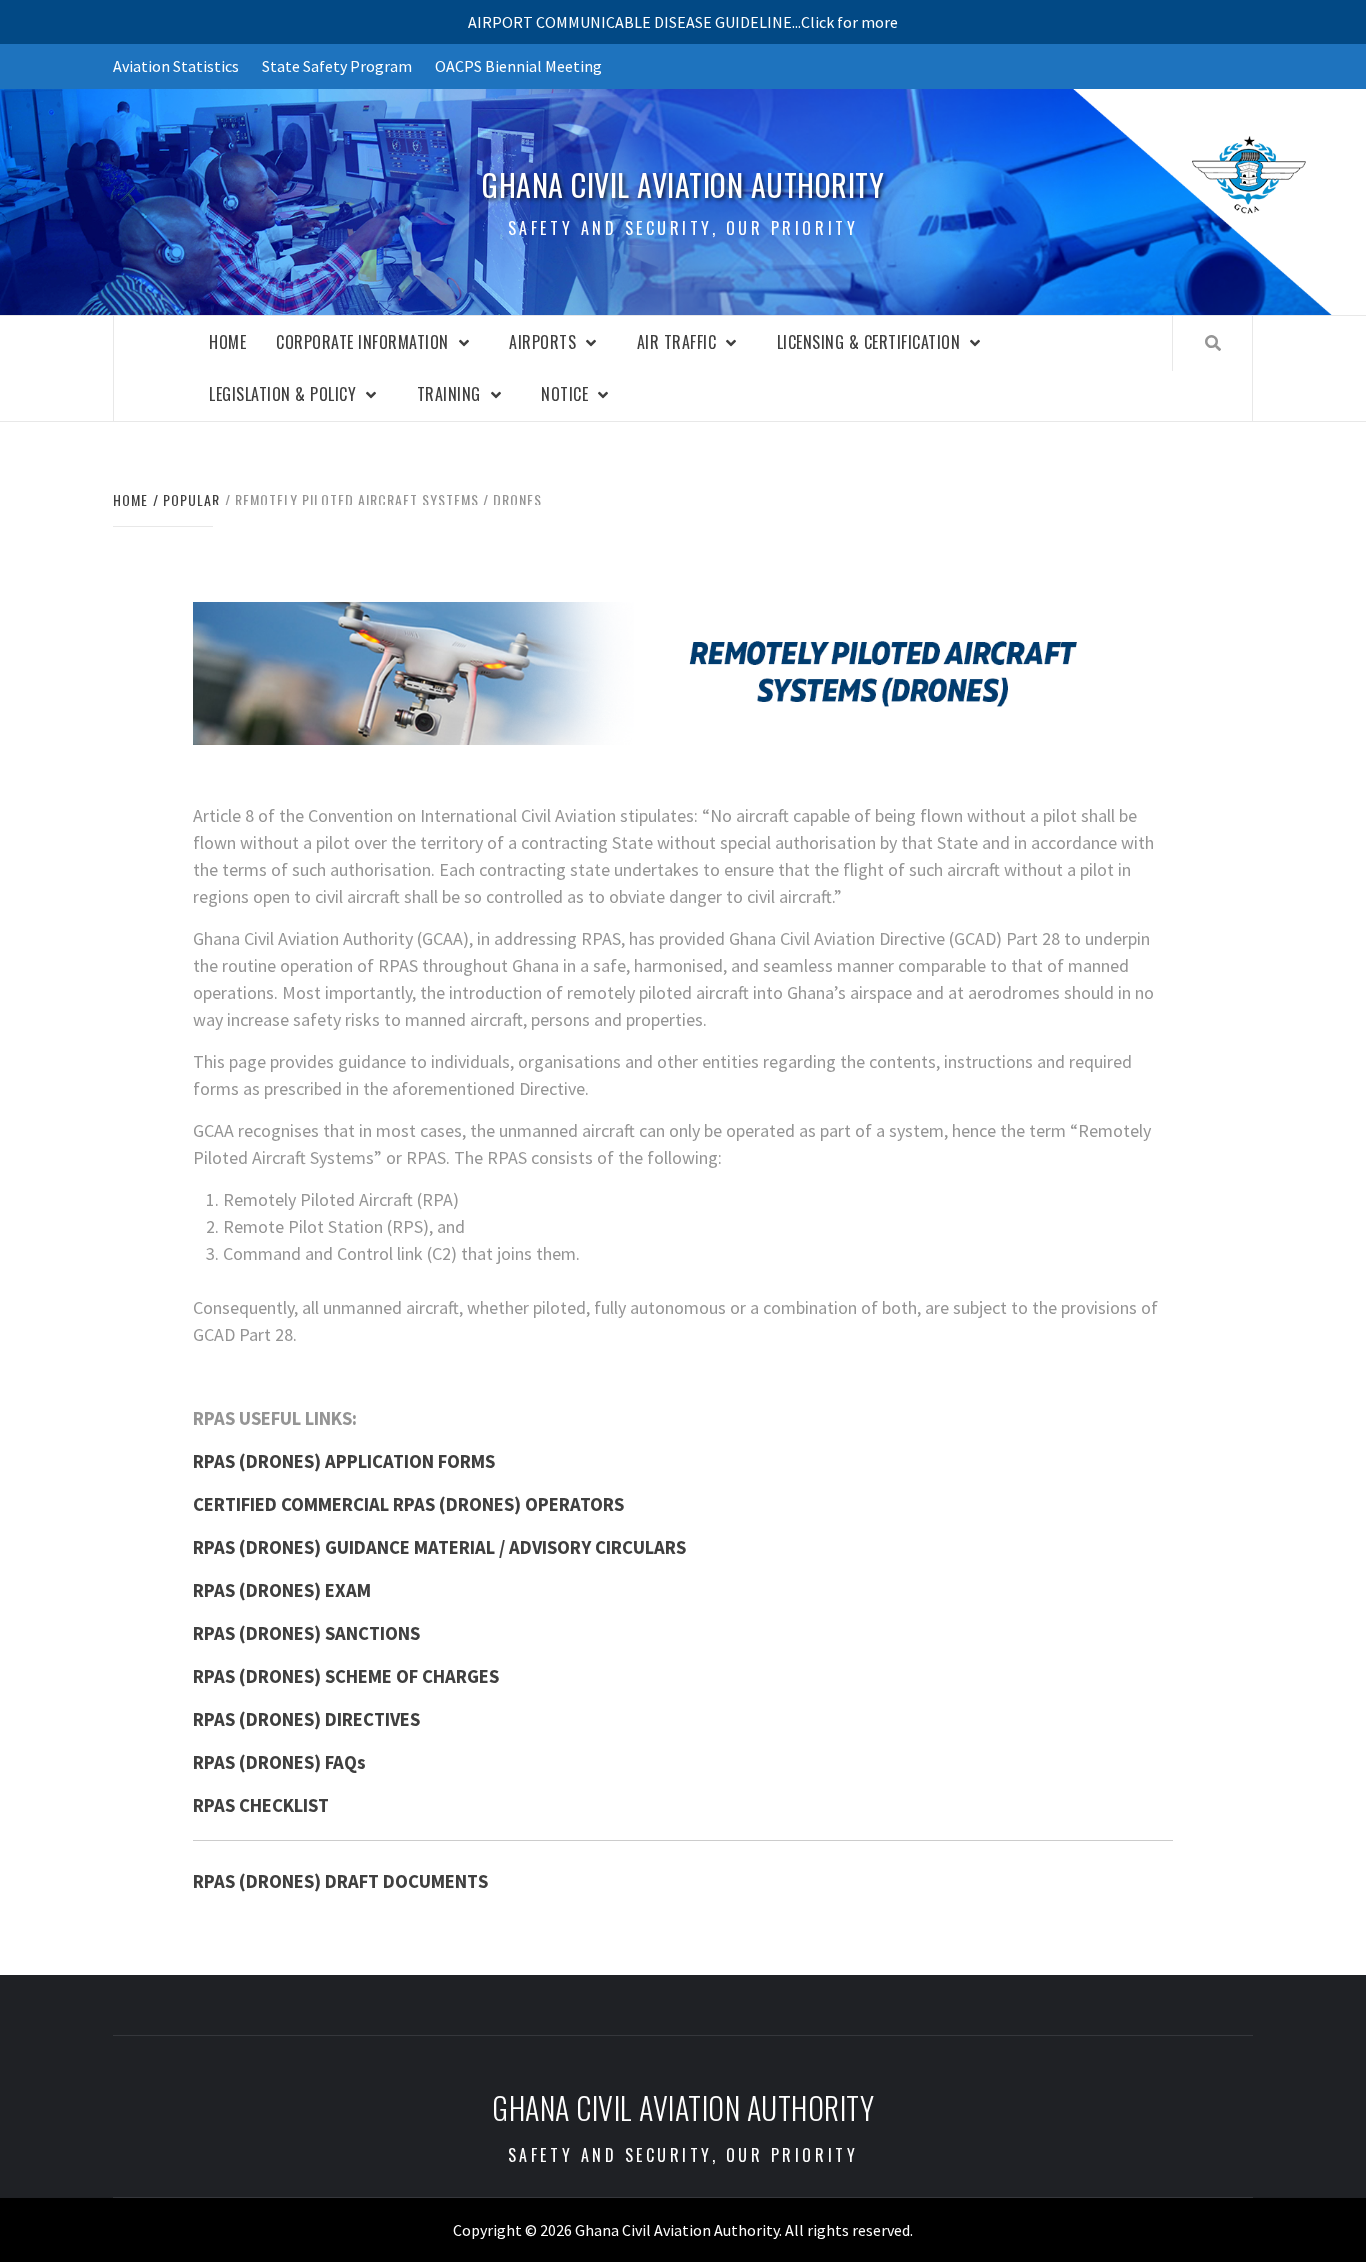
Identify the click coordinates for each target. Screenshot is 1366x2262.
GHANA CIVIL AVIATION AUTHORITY (683, 185)
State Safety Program (337, 66)
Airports (542, 342)
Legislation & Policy (282, 394)
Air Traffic (677, 342)
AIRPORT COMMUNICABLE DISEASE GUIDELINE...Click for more (683, 22)
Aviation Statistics (176, 66)
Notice (564, 394)
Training (449, 394)
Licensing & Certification (869, 342)
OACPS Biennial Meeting (518, 66)
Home (227, 342)
